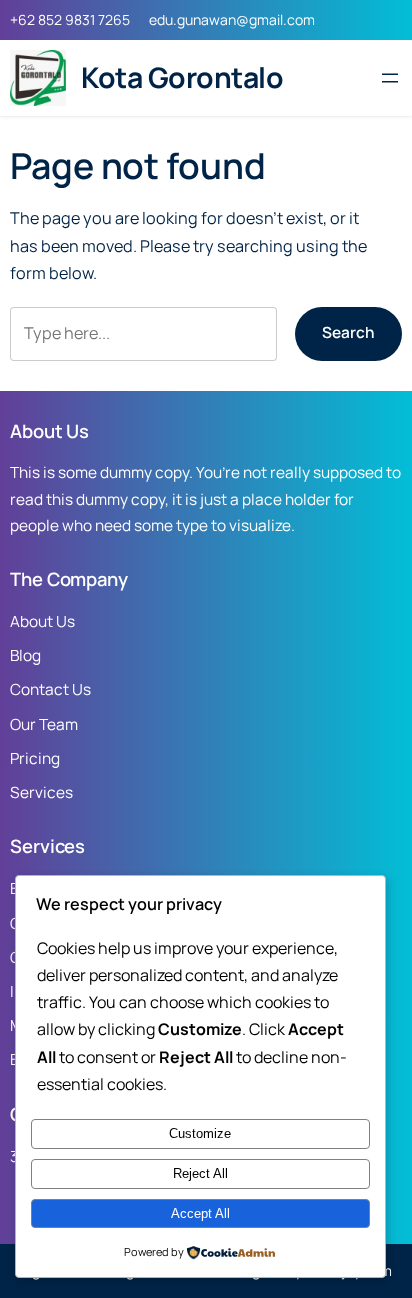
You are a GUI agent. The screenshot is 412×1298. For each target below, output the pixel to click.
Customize (200, 1133)
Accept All (200, 1213)
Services (41, 792)
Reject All (200, 1173)
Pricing (35, 758)
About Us (42, 621)
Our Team (44, 724)
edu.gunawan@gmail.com (232, 19)
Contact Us (50, 689)
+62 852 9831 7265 (70, 19)
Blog (25, 655)
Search (348, 332)
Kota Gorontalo (182, 77)
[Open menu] (390, 78)
